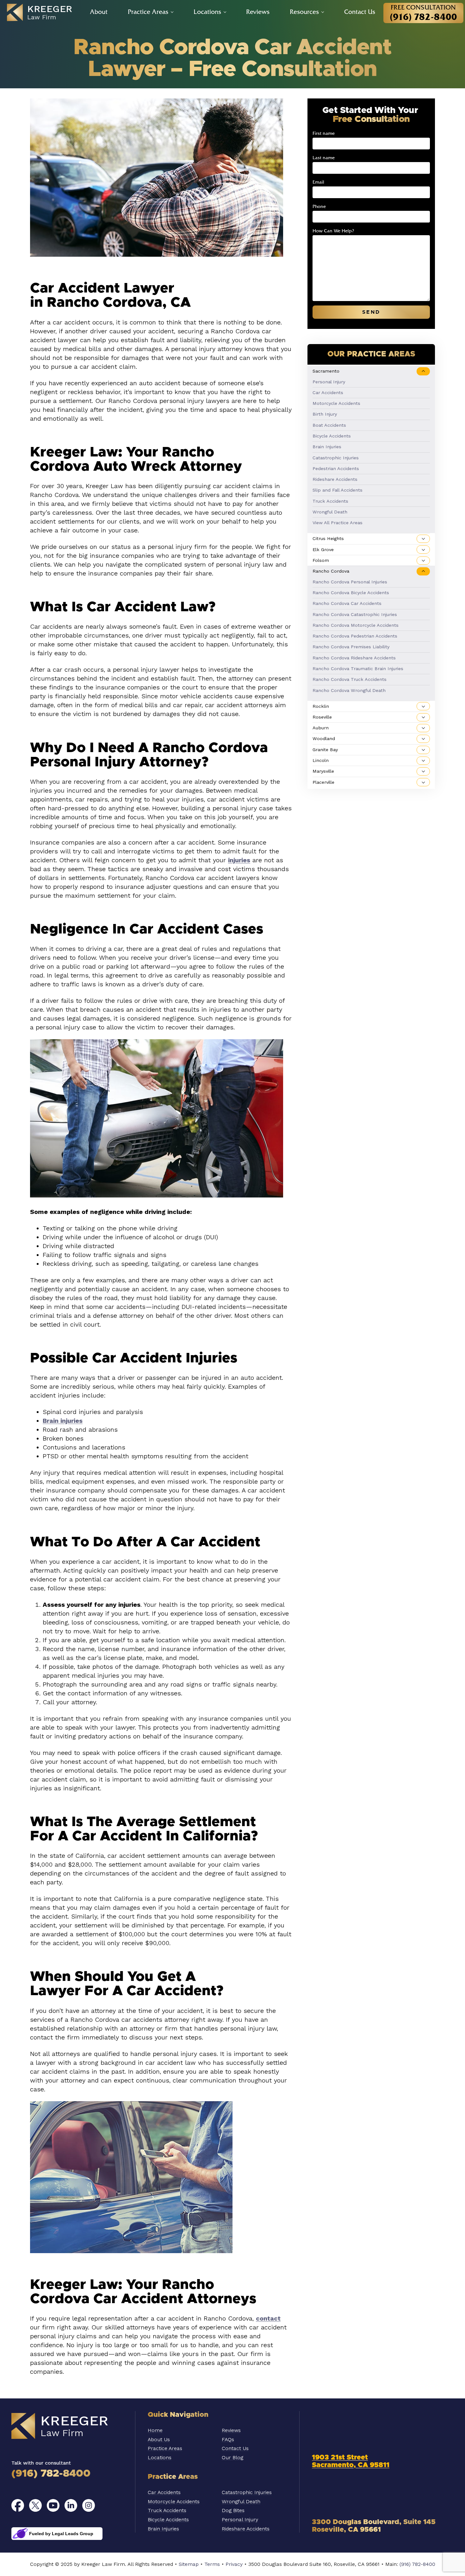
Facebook (18, 2505)
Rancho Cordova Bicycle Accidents (351, 593)
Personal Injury (329, 382)
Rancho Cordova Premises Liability (351, 647)
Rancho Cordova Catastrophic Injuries (355, 614)
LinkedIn (71, 2505)
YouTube (53, 2505)
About (99, 12)
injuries (239, 860)
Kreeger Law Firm (68, 2426)
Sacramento (326, 371)
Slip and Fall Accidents (338, 490)
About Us (159, 2439)
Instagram (89, 2505)
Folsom (321, 560)
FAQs (228, 2439)
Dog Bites (233, 2510)
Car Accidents (328, 393)
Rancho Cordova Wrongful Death (349, 690)
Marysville (323, 771)
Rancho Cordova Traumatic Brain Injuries (358, 669)
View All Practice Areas (338, 523)
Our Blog (232, 2457)
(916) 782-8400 (51, 2474)
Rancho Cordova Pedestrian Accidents (355, 636)
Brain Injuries (327, 447)
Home (155, 2430)
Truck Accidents (330, 501)
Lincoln (321, 760)
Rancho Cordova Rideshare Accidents (354, 658)
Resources (304, 12)
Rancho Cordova (331, 571)
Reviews (258, 12)
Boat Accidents (329, 425)
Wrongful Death (330, 512)
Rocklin (321, 706)
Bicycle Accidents (332, 436)
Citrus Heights (328, 539)
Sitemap (189, 2564)
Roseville (322, 717)
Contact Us (360, 12)
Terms (212, 2564)
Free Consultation (423, 13)
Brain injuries (63, 1421)
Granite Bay (325, 750)
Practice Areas (148, 12)
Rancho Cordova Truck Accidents (350, 679)
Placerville (323, 782)
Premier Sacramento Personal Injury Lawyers (43, 13)
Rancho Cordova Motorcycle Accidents (356, 625)
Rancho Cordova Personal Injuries (350, 582)
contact (268, 2318)
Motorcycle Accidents (336, 403)
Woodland (324, 739)
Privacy (234, 2564)
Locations (207, 12)
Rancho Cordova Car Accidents (347, 603)
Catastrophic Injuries (336, 458)
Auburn (321, 728)
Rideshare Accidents (335, 479)
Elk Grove (323, 550)
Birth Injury (325, 414)
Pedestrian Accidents (336, 468)
